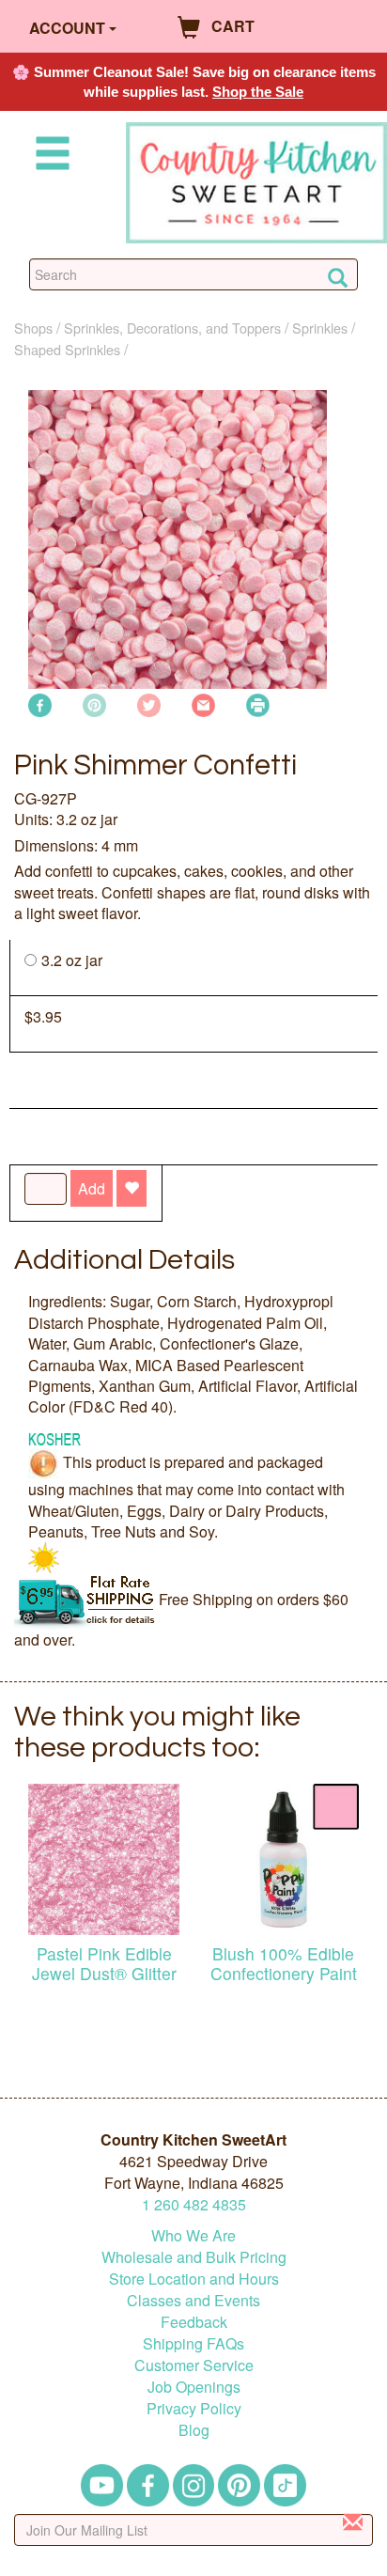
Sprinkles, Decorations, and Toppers (172, 328)
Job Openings (194, 2387)
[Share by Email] (203, 703)
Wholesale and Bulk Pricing (194, 2257)
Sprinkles (320, 328)
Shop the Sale (258, 92)
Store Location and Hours (194, 2279)
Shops (33, 328)
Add (92, 1188)
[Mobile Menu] (49, 156)
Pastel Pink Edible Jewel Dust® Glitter (104, 1963)
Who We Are (193, 2235)
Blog (194, 2430)
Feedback (194, 2322)
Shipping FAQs (193, 2343)
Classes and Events (193, 2300)
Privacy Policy (194, 2408)
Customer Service (194, 2365)
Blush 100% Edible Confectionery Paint (284, 1963)
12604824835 (194, 2204)
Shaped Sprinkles (67, 349)
